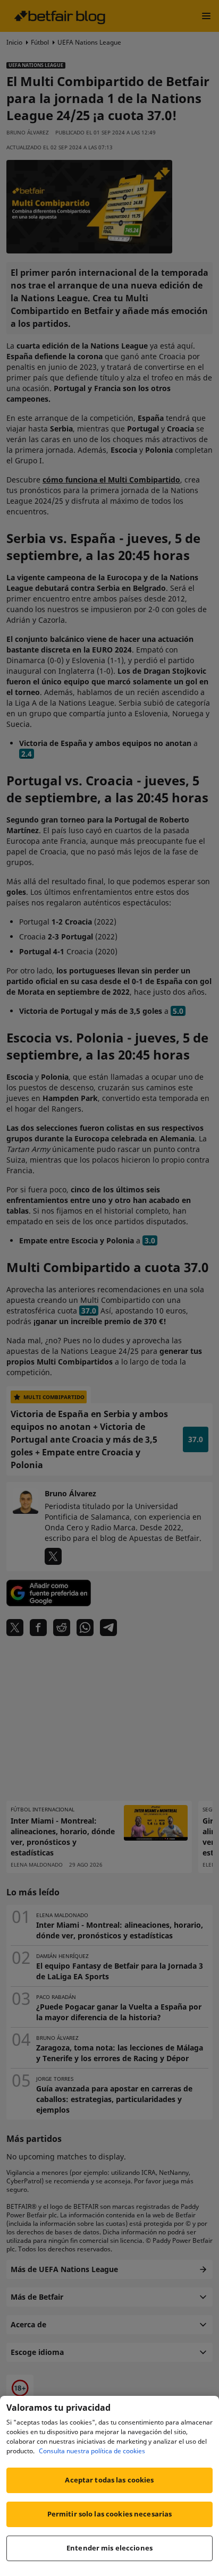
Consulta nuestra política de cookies (92, 2451)
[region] (109, 2486)
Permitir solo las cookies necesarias (110, 2514)
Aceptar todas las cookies (109, 2480)
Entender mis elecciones (109, 2548)
